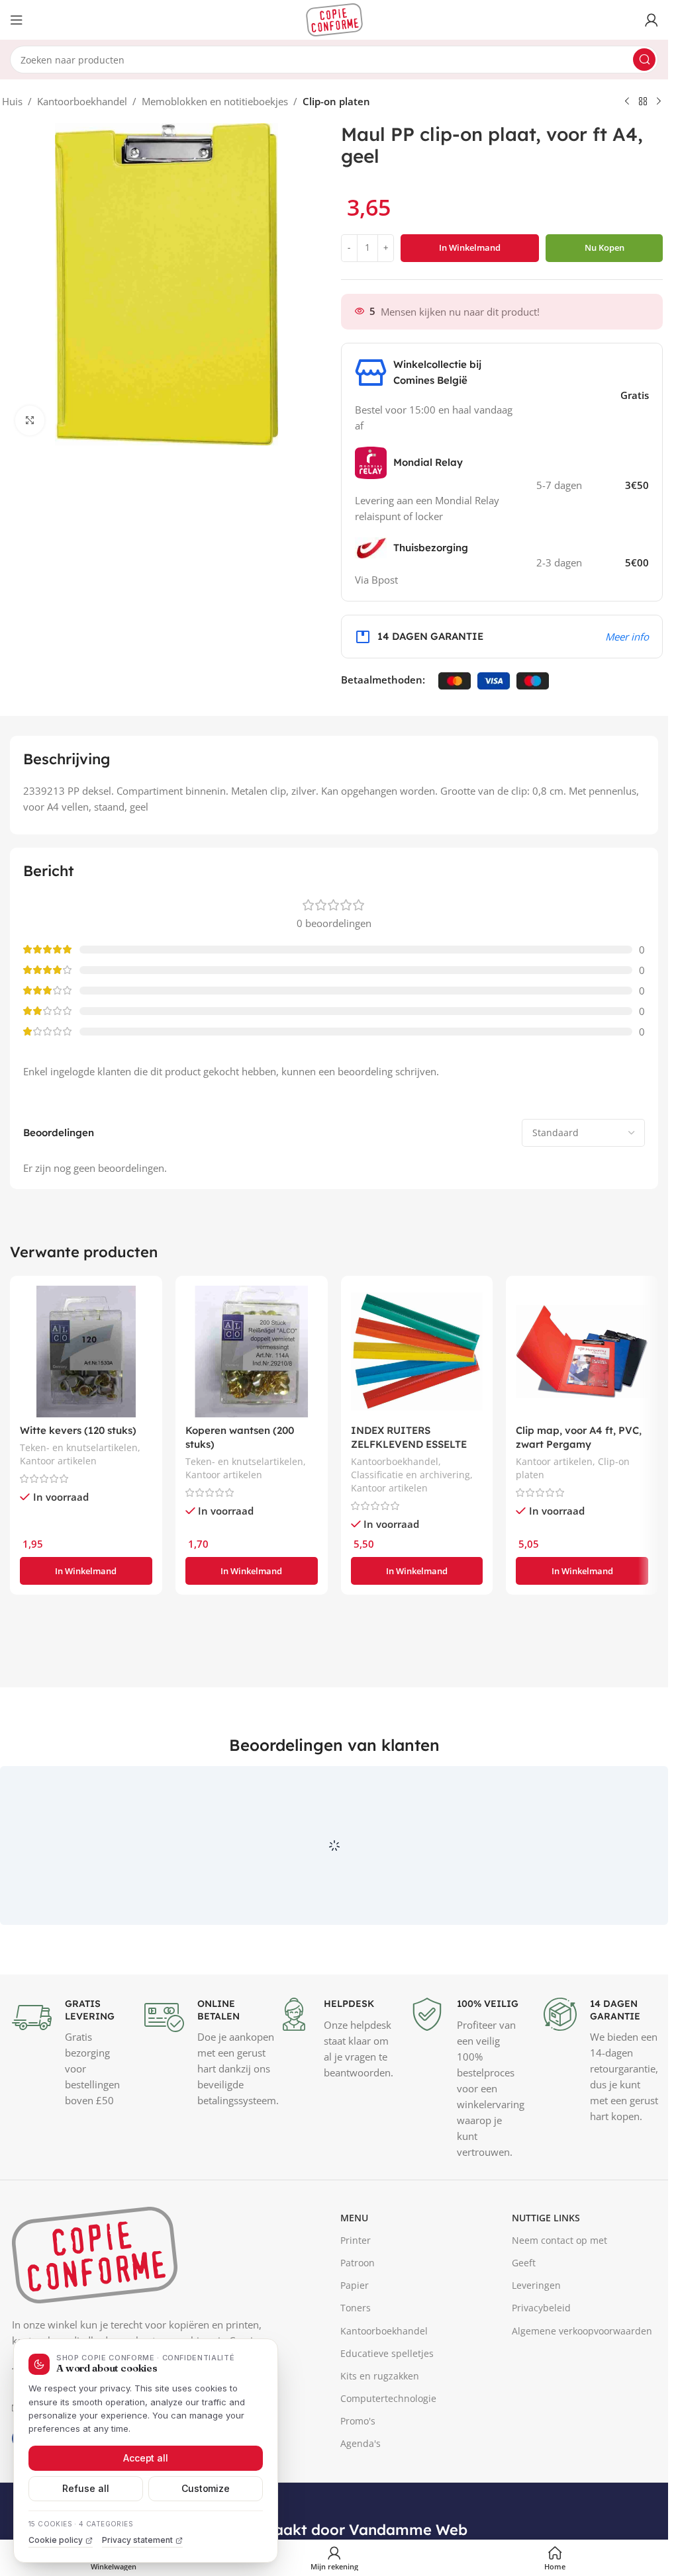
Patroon (358, 2324)
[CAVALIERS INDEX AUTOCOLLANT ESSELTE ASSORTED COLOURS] (417, 1352)
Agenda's (361, 2505)
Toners (356, 2369)
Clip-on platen (336, 101)
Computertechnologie (388, 2459)
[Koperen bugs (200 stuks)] (252, 1352)
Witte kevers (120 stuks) (78, 1430)
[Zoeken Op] (644, 60)
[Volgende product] (659, 102)
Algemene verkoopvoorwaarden (582, 2392)
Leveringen (536, 2347)
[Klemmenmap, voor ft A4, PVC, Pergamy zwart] (582, 1352)
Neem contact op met (559, 2301)
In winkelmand (470, 247)
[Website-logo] (334, 19)
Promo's (358, 2482)
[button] (86, 1571)
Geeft (524, 2324)
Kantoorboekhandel (82, 101)
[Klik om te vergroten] (30, 421)
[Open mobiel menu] (17, 20)
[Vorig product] (627, 102)
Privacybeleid (541, 2369)
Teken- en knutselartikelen (79, 1447)
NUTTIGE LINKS (546, 2279)
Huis (12, 101)
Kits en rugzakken (380, 2437)
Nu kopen (605, 247)
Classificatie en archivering (411, 1475)
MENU (354, 2279)
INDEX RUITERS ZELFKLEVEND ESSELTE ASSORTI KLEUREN (409, 1444)
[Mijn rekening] (652, 20)
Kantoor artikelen (58, 1461)
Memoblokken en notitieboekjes (215, 101)
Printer (356, 2301)
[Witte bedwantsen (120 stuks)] (86, 1352)
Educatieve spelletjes (387, 2414)
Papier (355, 2347)
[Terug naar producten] (643, 102)
